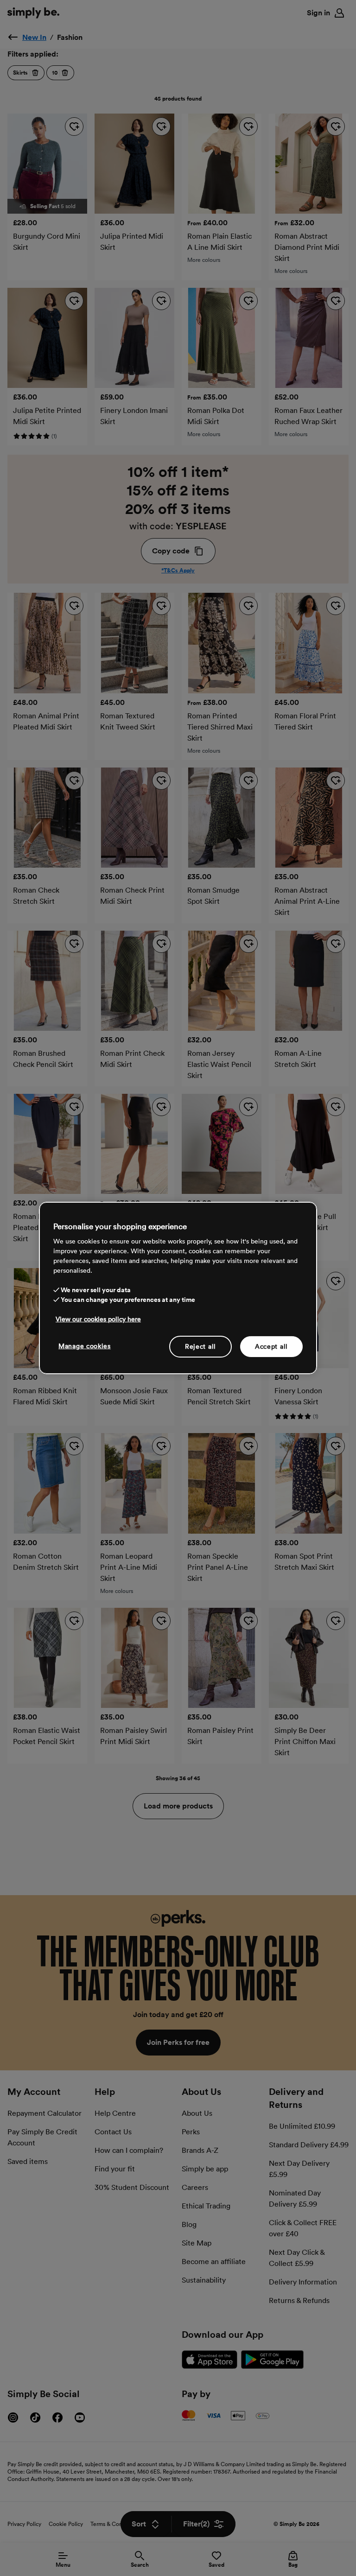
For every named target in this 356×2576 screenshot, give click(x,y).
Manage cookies (85, 1345)
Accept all (271, 1346)
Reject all (200, 1346)
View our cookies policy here (98, 1319)
